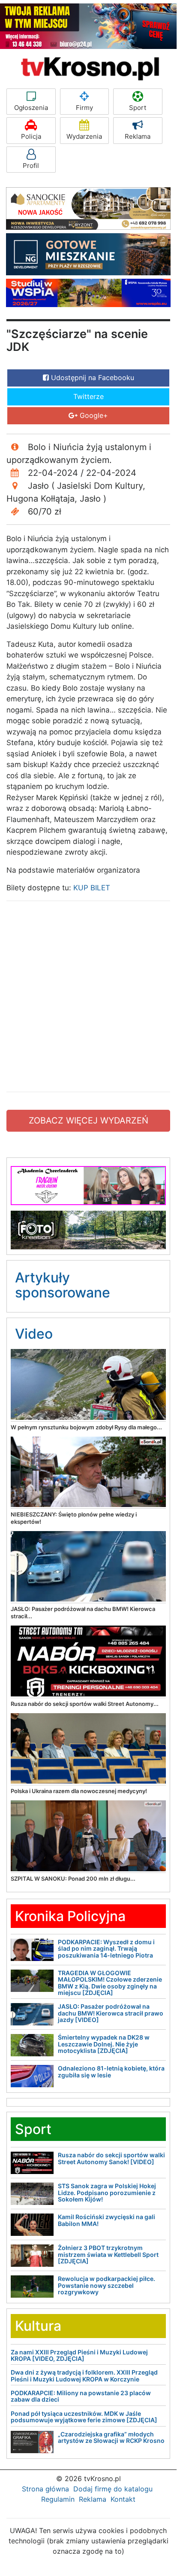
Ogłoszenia (31, 108)
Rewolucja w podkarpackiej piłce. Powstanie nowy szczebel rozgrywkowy (106, 2285)
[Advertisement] (88, 996)
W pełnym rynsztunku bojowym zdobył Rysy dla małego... (86, 1427)
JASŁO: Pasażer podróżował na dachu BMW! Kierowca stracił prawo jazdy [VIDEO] (111, 2013)
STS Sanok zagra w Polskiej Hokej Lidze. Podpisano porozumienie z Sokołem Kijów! (107, 2192)
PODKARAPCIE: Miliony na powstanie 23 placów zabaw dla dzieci (81, 2396)
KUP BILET (92, 888)
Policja (31, 136)
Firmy (84, 108)
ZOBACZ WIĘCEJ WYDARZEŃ (88, 1121)
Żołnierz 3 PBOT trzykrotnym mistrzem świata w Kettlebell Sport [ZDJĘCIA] (108, 2254)
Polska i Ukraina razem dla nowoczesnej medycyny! (79, 1791)
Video (34, 1334)
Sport (138, 108)
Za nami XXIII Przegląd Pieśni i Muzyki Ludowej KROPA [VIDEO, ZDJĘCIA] (79, 2355)
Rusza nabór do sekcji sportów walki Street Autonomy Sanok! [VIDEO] (111, 2158)
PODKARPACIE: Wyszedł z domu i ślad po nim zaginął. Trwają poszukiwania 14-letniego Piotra (106, 1949)
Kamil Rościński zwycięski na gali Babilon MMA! (106, 2220)
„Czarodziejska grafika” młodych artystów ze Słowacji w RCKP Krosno (111, 2437)
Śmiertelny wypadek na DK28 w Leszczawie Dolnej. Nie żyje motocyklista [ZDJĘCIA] (104, 2044)
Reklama (138, 136)
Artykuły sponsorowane (63, 1285)
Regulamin (58, 2499)
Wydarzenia (84, 136)
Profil (31, 166)
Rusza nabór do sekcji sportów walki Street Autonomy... (85, 1704)
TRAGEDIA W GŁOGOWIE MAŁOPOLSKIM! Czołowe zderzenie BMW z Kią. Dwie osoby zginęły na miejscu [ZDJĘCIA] (110, 1983)
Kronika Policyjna (70, 1916)
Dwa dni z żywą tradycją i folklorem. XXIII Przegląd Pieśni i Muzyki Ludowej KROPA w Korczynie (84, 2375)
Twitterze (88, 396)
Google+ (93, 415)
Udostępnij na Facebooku (91, 378)
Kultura (38, 2326)
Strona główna (45, 2489)
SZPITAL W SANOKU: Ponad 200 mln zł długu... (73, 1879)
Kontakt (123, 2499)
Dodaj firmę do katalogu (113, 2489)
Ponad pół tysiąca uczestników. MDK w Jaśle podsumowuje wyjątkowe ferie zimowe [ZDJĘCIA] (84, 2417)
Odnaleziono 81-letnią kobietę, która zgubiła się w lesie (111, 2071)
